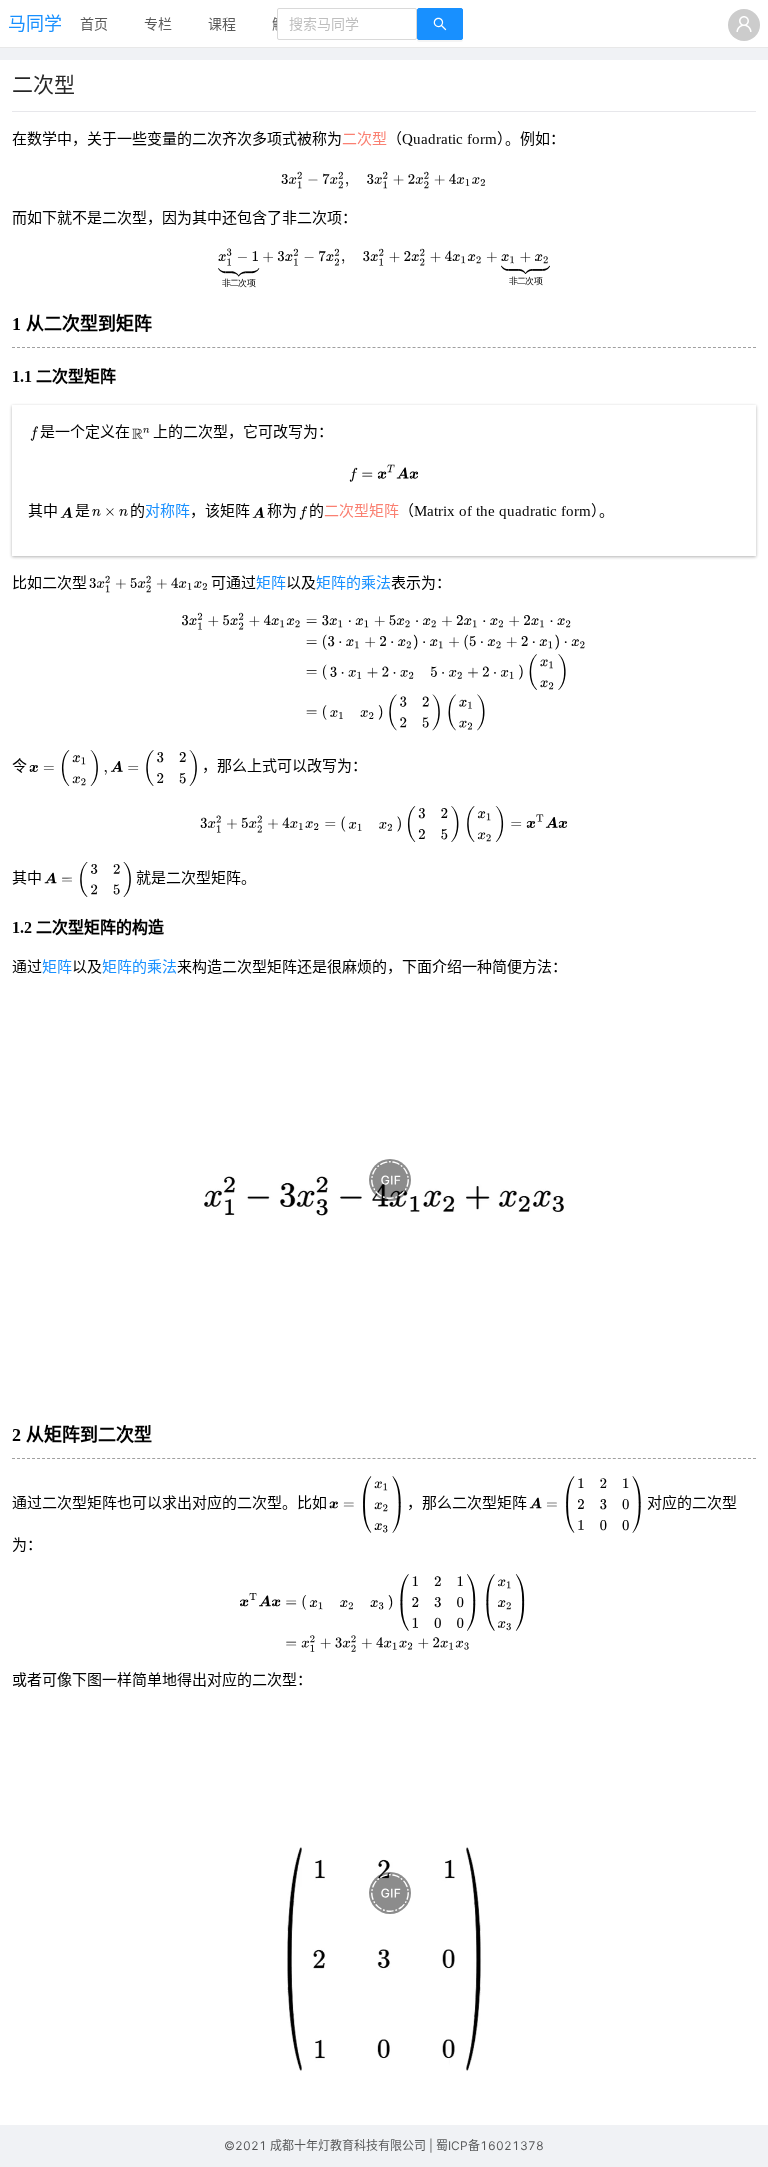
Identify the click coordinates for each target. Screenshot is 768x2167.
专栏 (158, 23)
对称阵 (167, 511)
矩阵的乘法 (353, 583)
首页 (94, 23)
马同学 (35, 23)
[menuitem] (94, 25)
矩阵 (271, 583)
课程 (222, 23)
